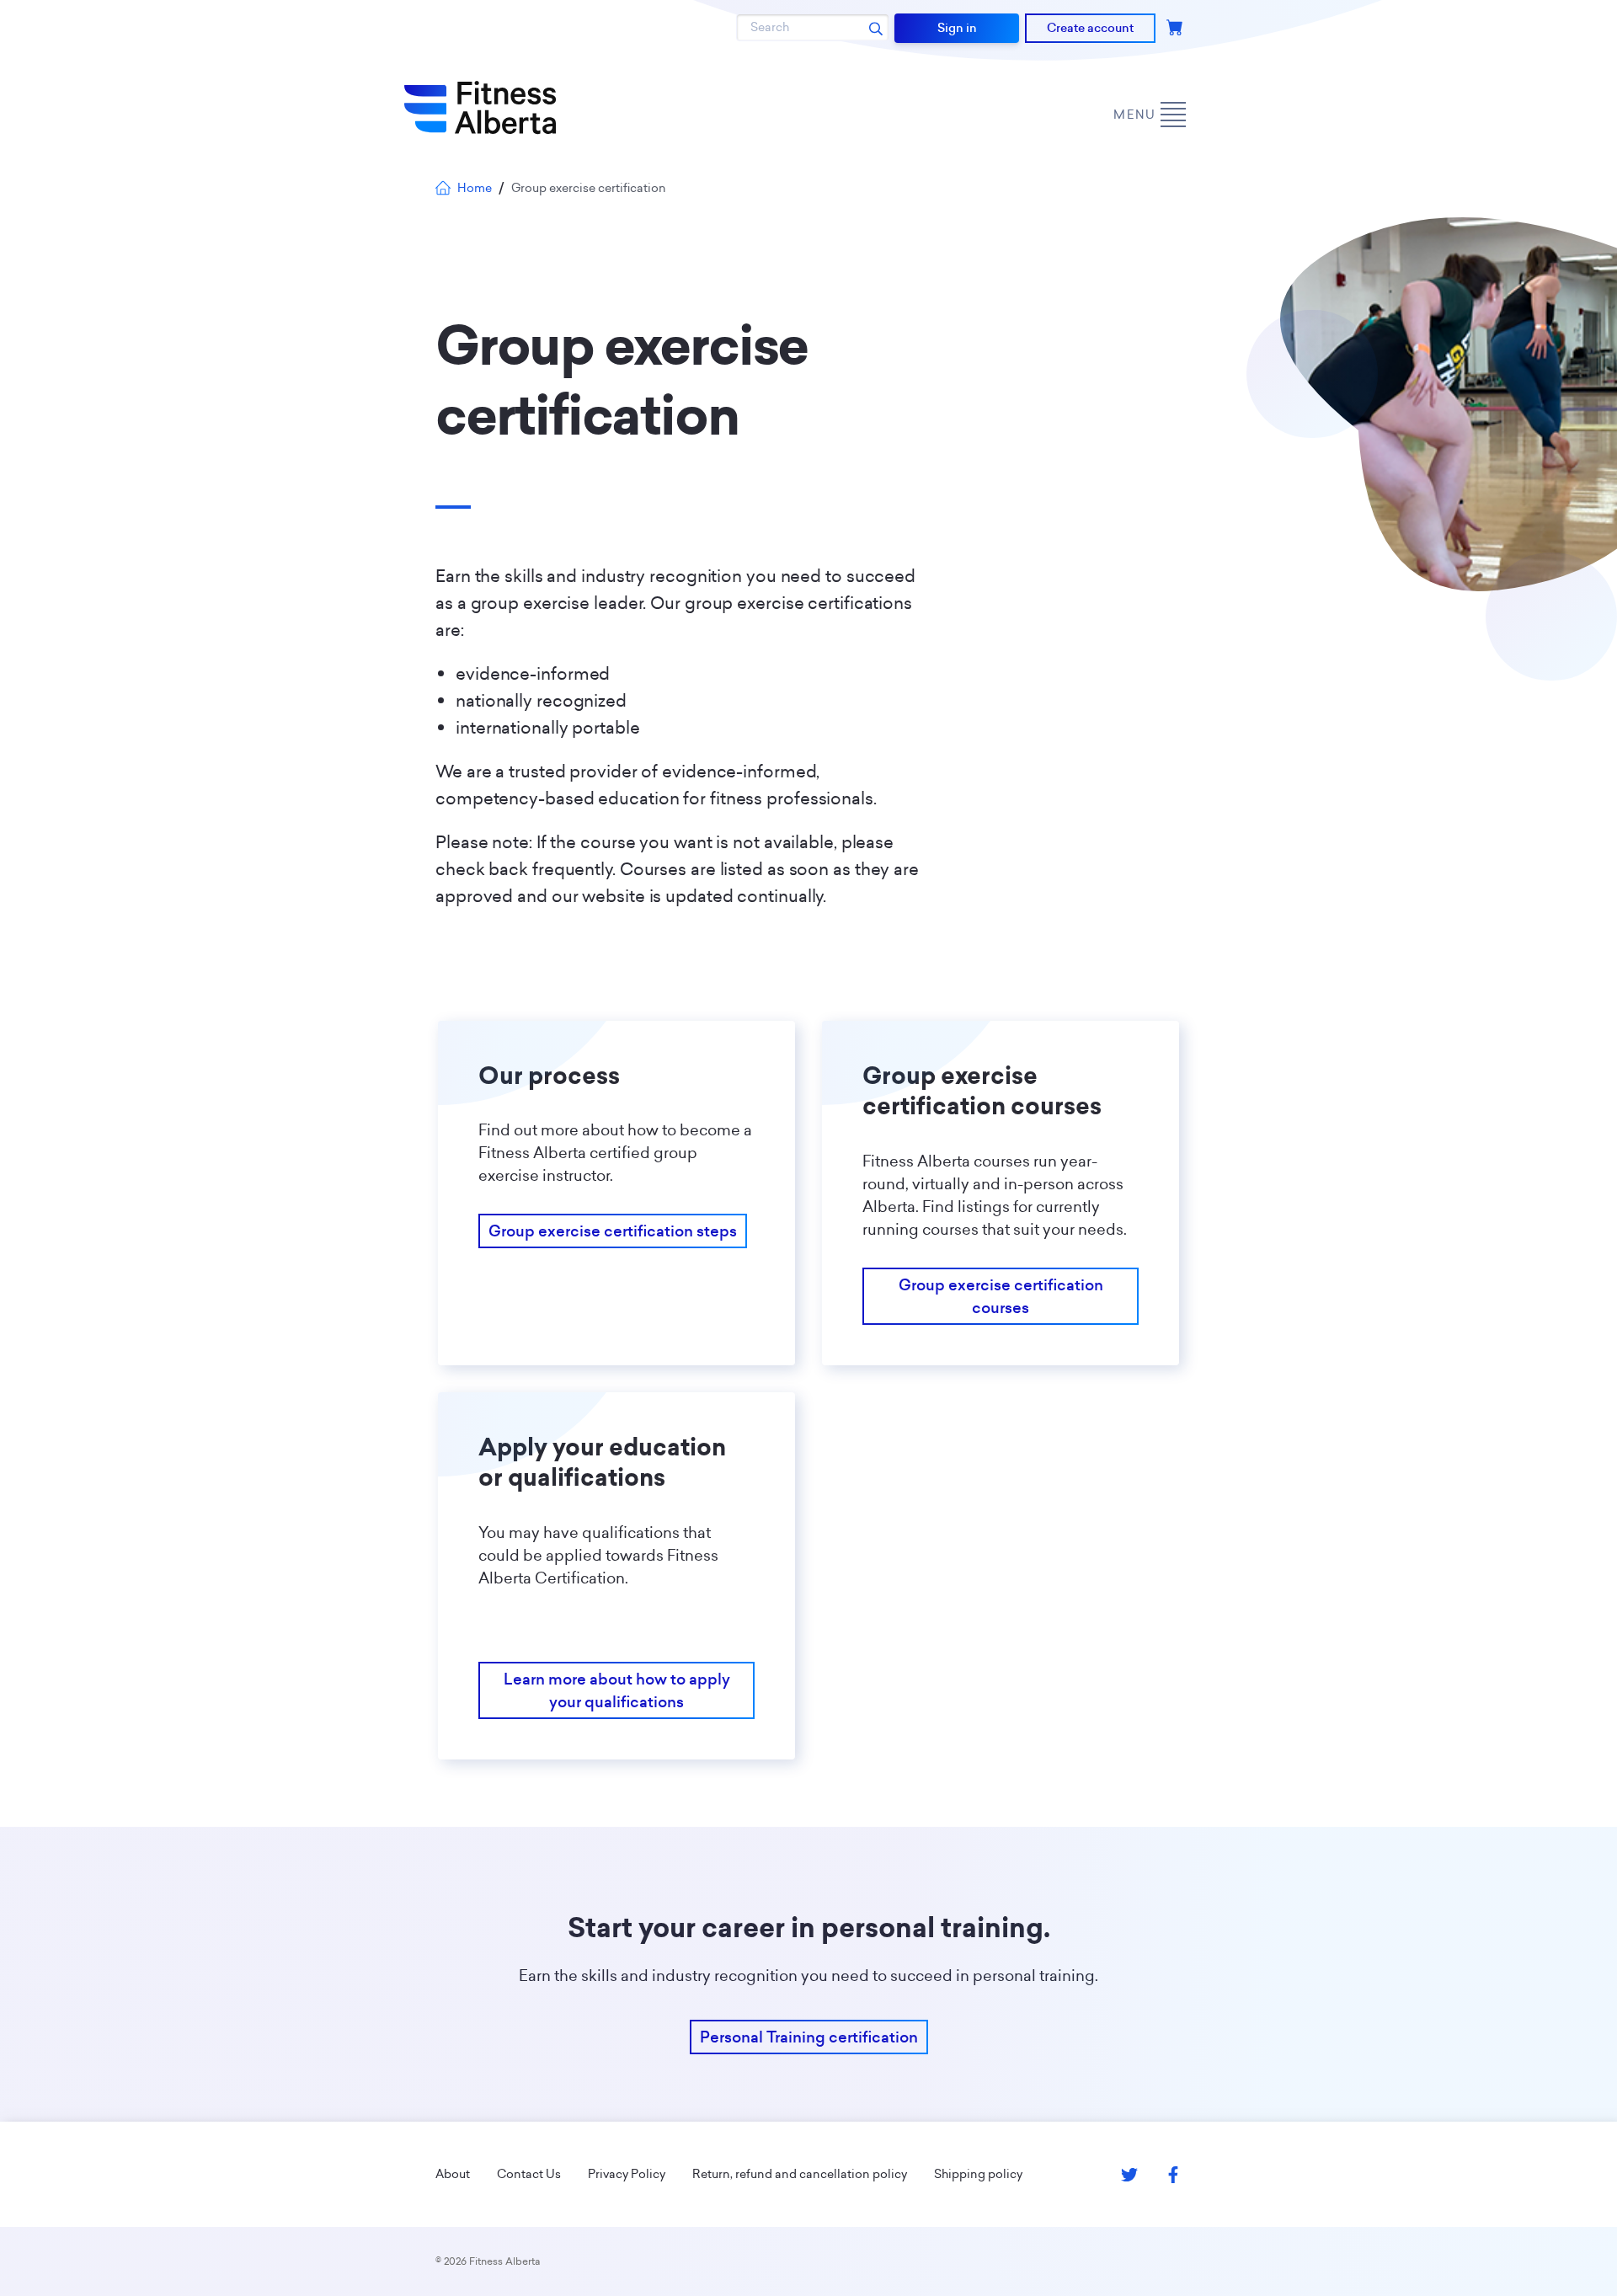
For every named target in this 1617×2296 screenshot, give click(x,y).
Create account (1090, 28)
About (453, 2174)
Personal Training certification (809, 2037)
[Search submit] (876, 28)
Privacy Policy (627, 2174)
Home (475, 188)
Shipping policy (978, 2174)
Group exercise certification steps (613, 1231)
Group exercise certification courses (1001, 1296)
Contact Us (529, 2174)
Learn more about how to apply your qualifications (617, 1690)
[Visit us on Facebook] (1173, 2175)
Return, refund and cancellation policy (800, 2174)
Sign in (957, 28)
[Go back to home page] (480, 108)
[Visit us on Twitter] (1129, 2175)
